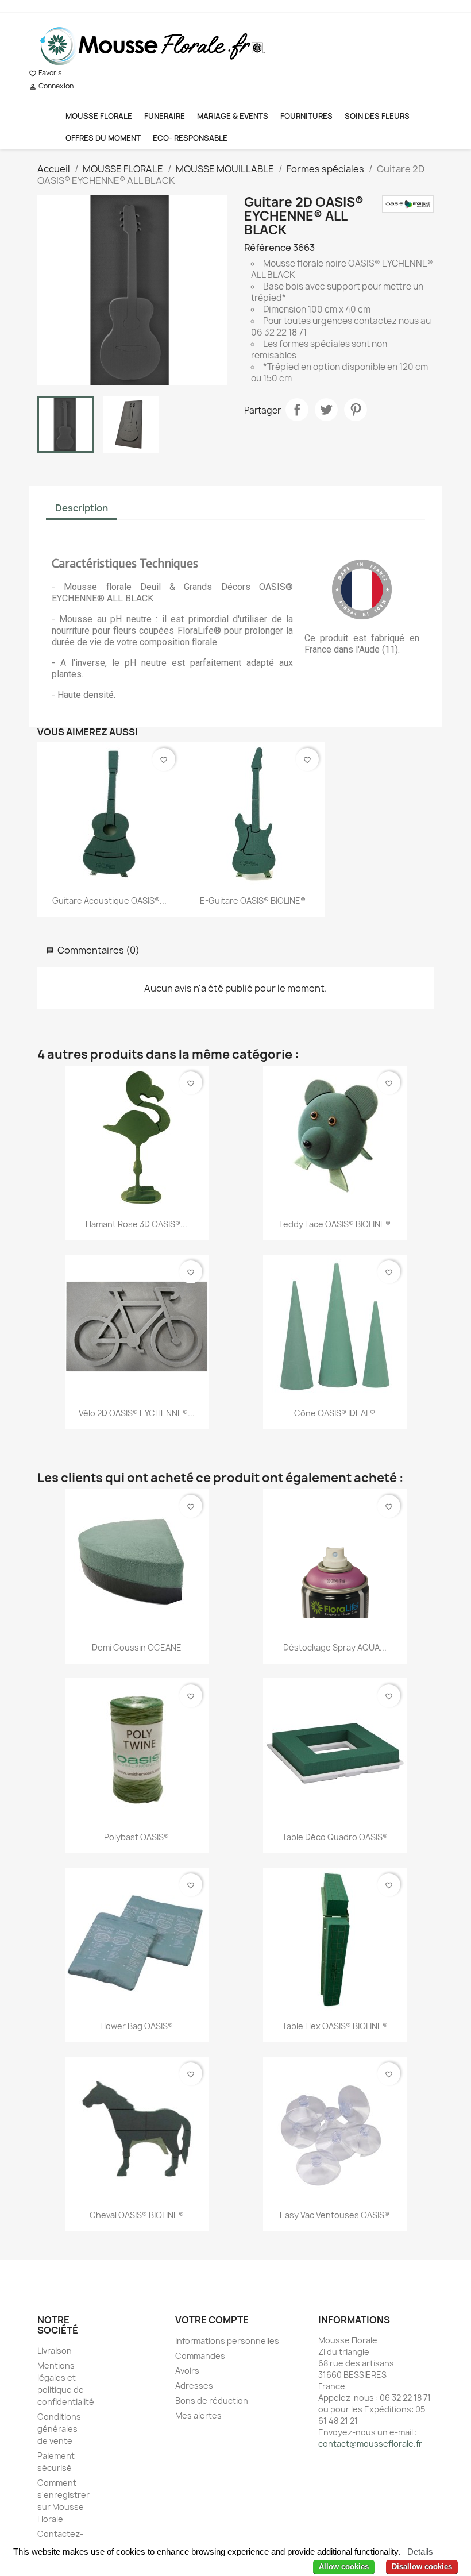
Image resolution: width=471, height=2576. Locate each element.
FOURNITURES (306, 116)
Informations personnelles (227, 2341)
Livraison (55, 2351)
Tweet (326, 410)
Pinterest (356, 410)
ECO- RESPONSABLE (190, 138)
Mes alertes (198, 2415)
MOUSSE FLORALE (99, 116)
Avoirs (187, 2371)
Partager (297, 410)
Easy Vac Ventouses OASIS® (335, 2215)
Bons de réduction (212, 2400)
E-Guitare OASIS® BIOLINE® (253, 901)
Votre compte (212, 2320)
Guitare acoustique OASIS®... (109, 901)
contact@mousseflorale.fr (370, 2444)
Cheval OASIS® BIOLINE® (137, 2215)
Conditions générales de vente (59, 2429)
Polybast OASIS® (136, 1837)
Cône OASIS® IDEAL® (335, 1413)
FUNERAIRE (165, 116)
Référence (268, 248)
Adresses (194, 2386)
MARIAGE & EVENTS (233, 116)
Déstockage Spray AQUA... (335, 1647)
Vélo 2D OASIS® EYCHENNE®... (137, 1413)
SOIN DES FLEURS (377, 116)
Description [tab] (82, 508)
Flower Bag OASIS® (136, 2026)
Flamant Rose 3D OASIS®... (136, 1224)
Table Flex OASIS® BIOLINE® (335, 2026)
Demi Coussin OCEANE (137, 1647)
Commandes (200, 2356)
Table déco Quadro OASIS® (335, 1837)
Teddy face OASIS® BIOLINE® (335, 1224)
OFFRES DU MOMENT (103, 138)
